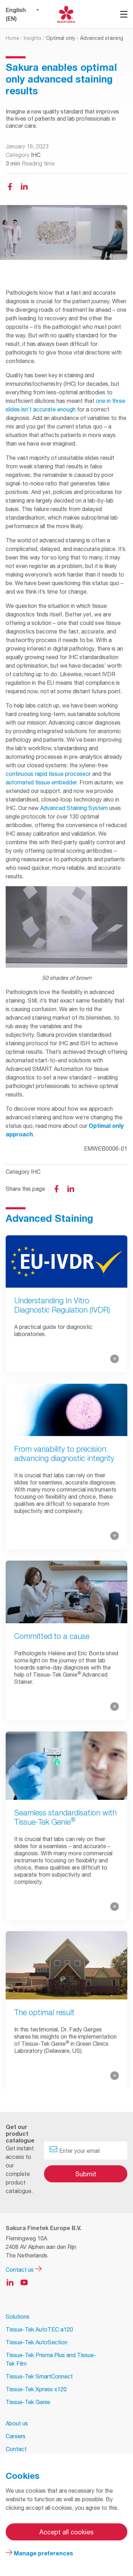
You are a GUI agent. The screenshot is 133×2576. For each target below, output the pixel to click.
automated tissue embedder (41, 782)
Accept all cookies (66, 2532)
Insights (33, 38)
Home (12, 38)
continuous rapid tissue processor (48, 774)
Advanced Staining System (74, 808)
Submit (86, 2174)
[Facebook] (10, 186)
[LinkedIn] (71, 1189)
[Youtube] (24, 2282)
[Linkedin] (24, 186)
